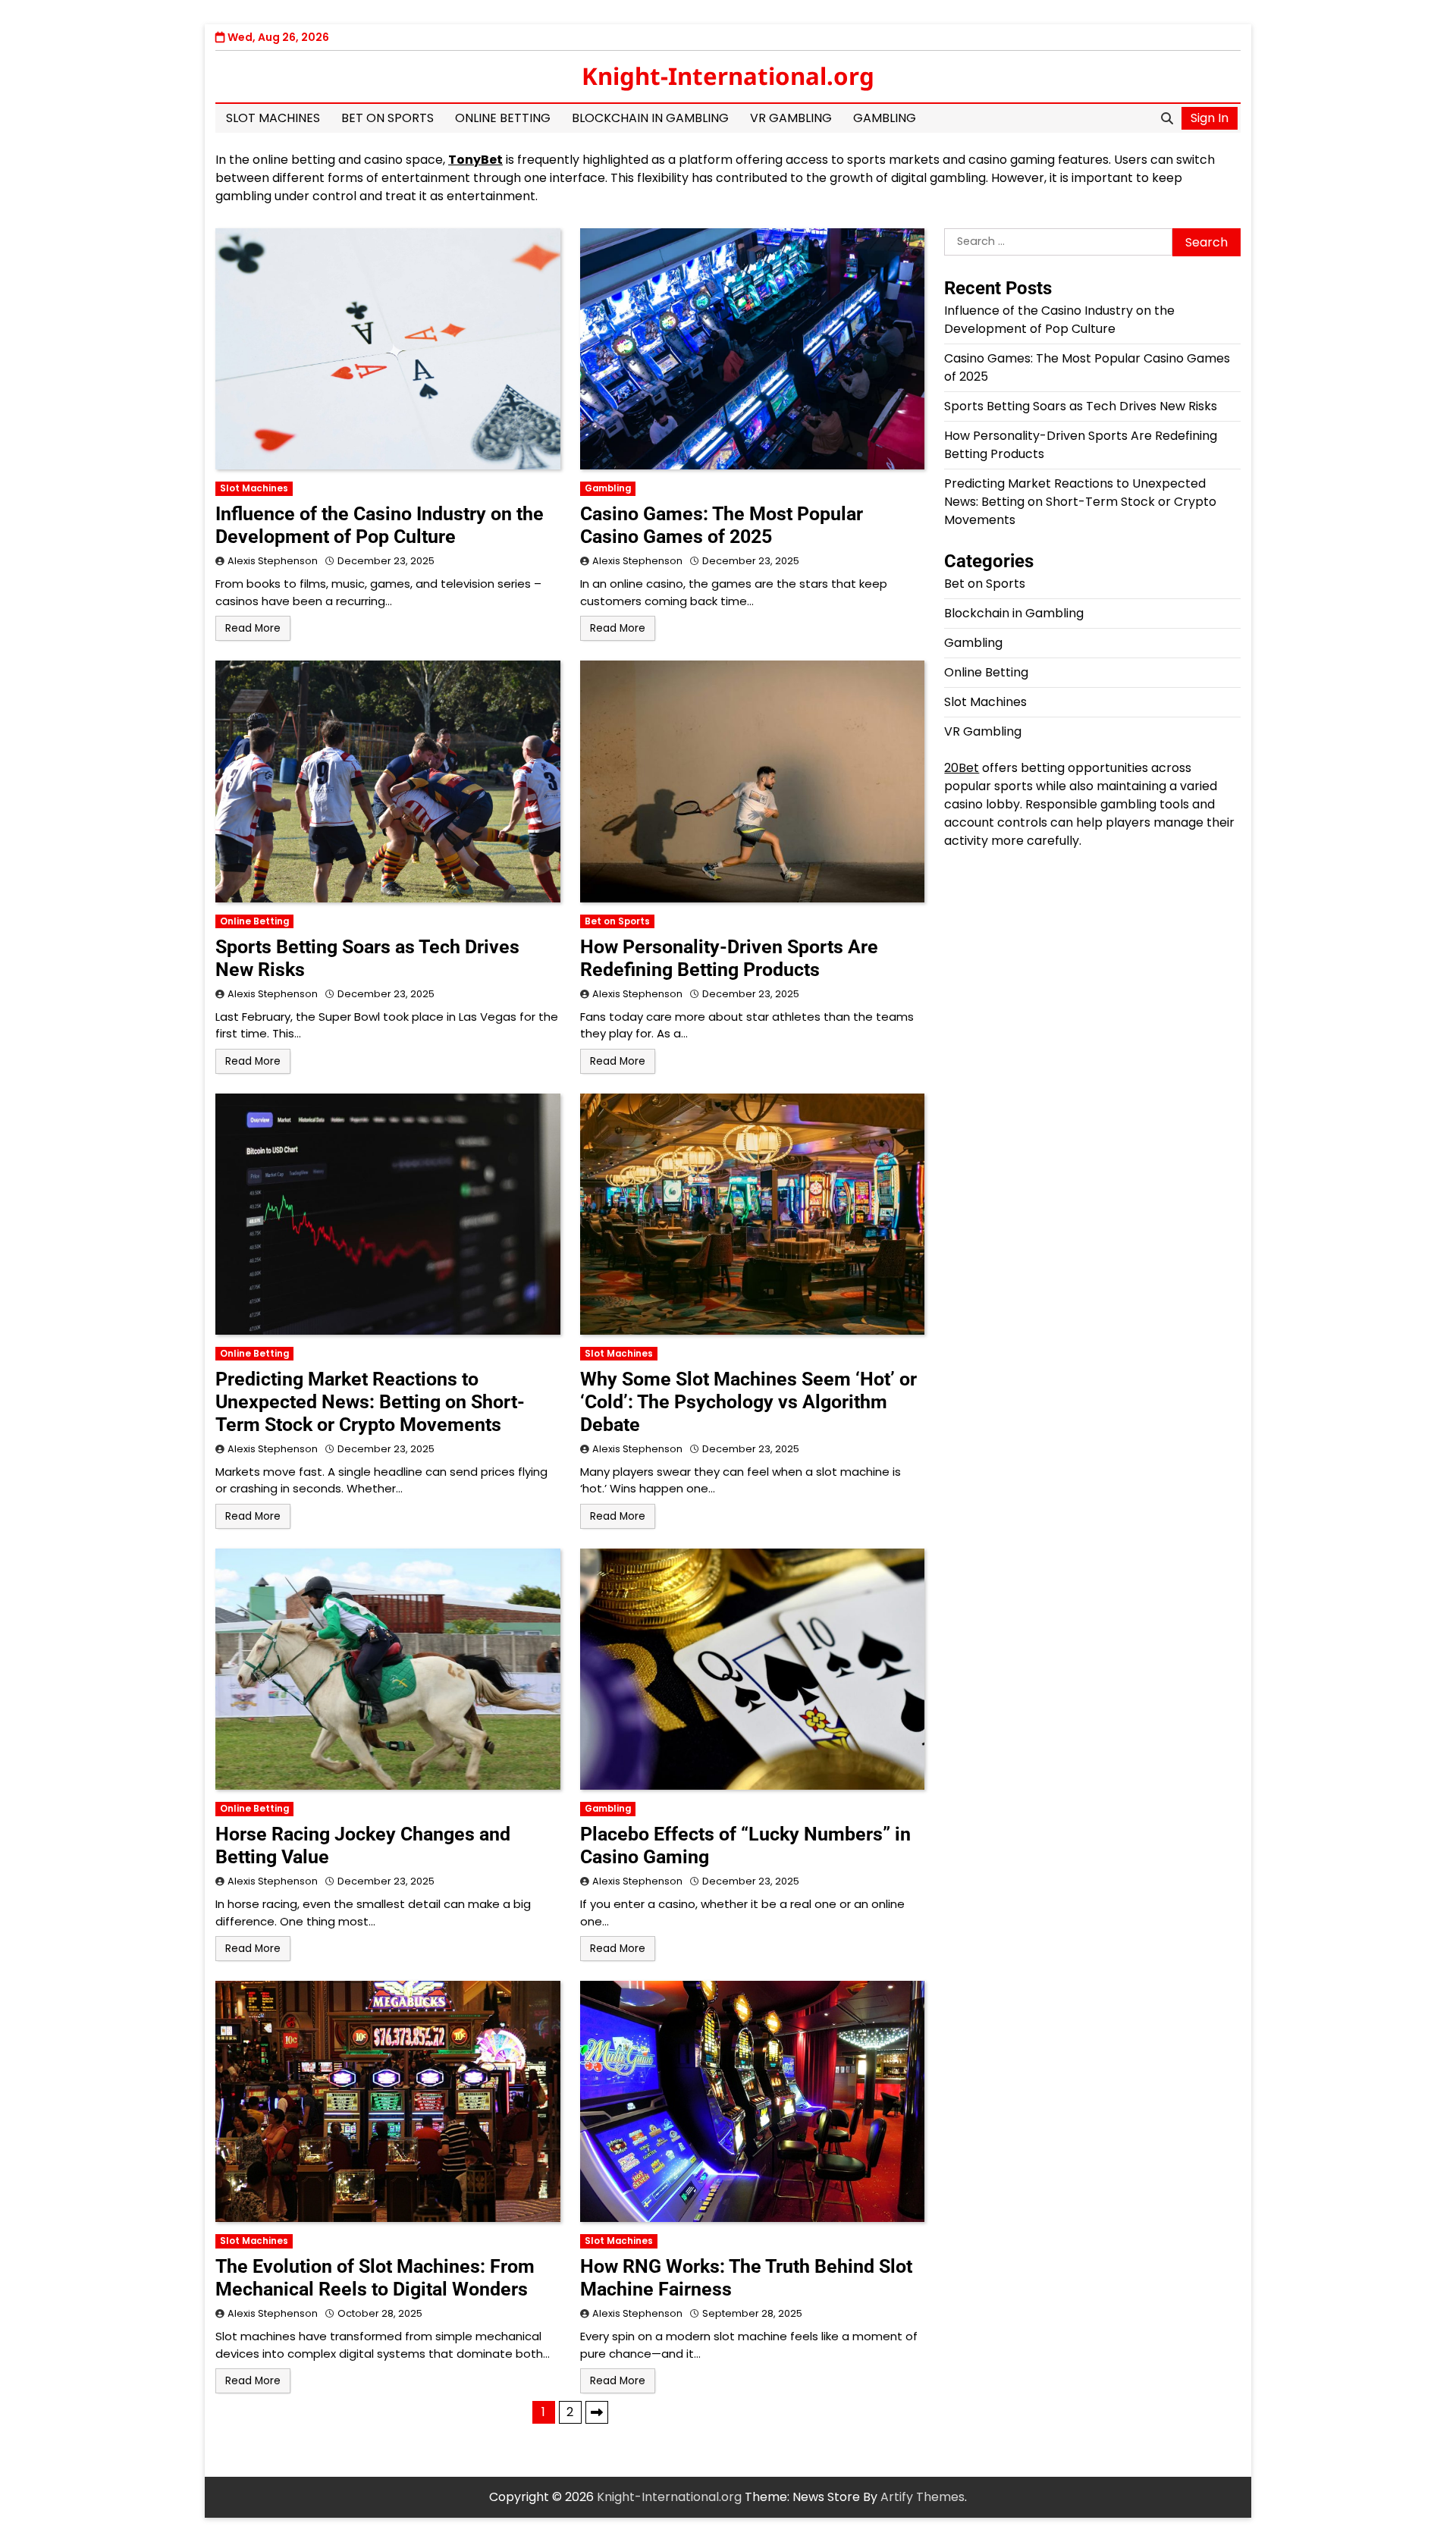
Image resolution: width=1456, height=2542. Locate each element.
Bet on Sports (388, 118)
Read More (253, 628)
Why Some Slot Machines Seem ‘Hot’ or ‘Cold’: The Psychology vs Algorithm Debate (748, 1402)
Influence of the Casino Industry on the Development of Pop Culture (380, 525)
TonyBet (475, 160)
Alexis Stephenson (273, 561)
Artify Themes (923, 2497)
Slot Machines (273, 118)
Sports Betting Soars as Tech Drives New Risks (1081, 406)
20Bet (962, 768)
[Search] (1167, 118)
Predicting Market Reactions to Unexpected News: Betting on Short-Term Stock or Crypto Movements (370, 1402)
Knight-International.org (728, 76)
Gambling (885, 118)
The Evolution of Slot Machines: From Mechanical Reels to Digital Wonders (375, 2278)
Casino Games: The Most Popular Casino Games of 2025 (722, 525)
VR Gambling (791, 118)
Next (597, 2412)
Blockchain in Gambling (650, 118)
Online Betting (503, 118)
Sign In (1210, 118)
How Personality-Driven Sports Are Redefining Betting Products (729, 958)
